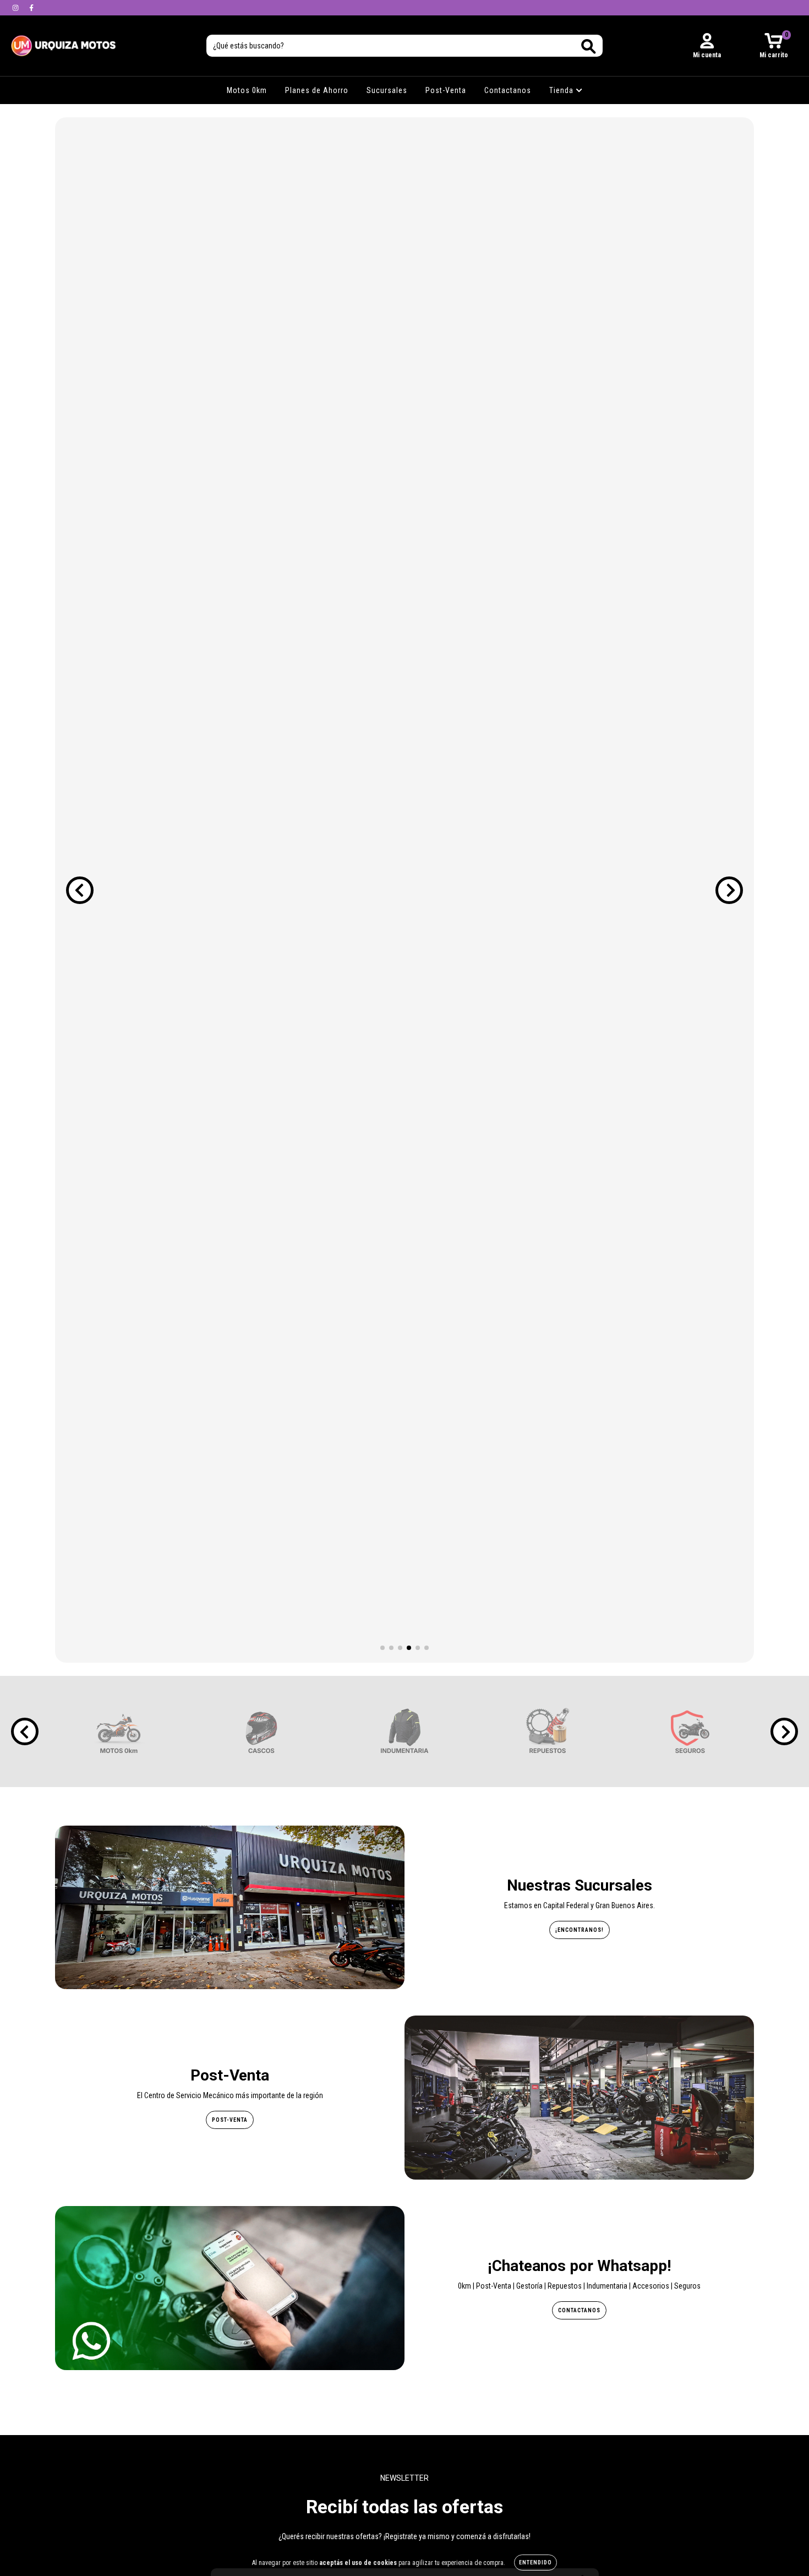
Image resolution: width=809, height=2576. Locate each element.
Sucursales (387, 90)
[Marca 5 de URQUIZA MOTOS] (690, 1731)
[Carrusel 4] (404, 890)
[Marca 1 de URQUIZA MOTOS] (119, 1731)
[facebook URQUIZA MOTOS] (31, 8)
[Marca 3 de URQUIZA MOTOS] (404, 1731)
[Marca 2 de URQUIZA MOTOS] (261, 1731)
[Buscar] (589, 47)
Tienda (562, 90)
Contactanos (508, 90)
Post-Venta (446, 90)
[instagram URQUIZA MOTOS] (16, 8)
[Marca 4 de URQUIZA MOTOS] (548, 1731)
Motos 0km (247, 90)
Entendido (535, 2563)
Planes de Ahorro (317, 90)
